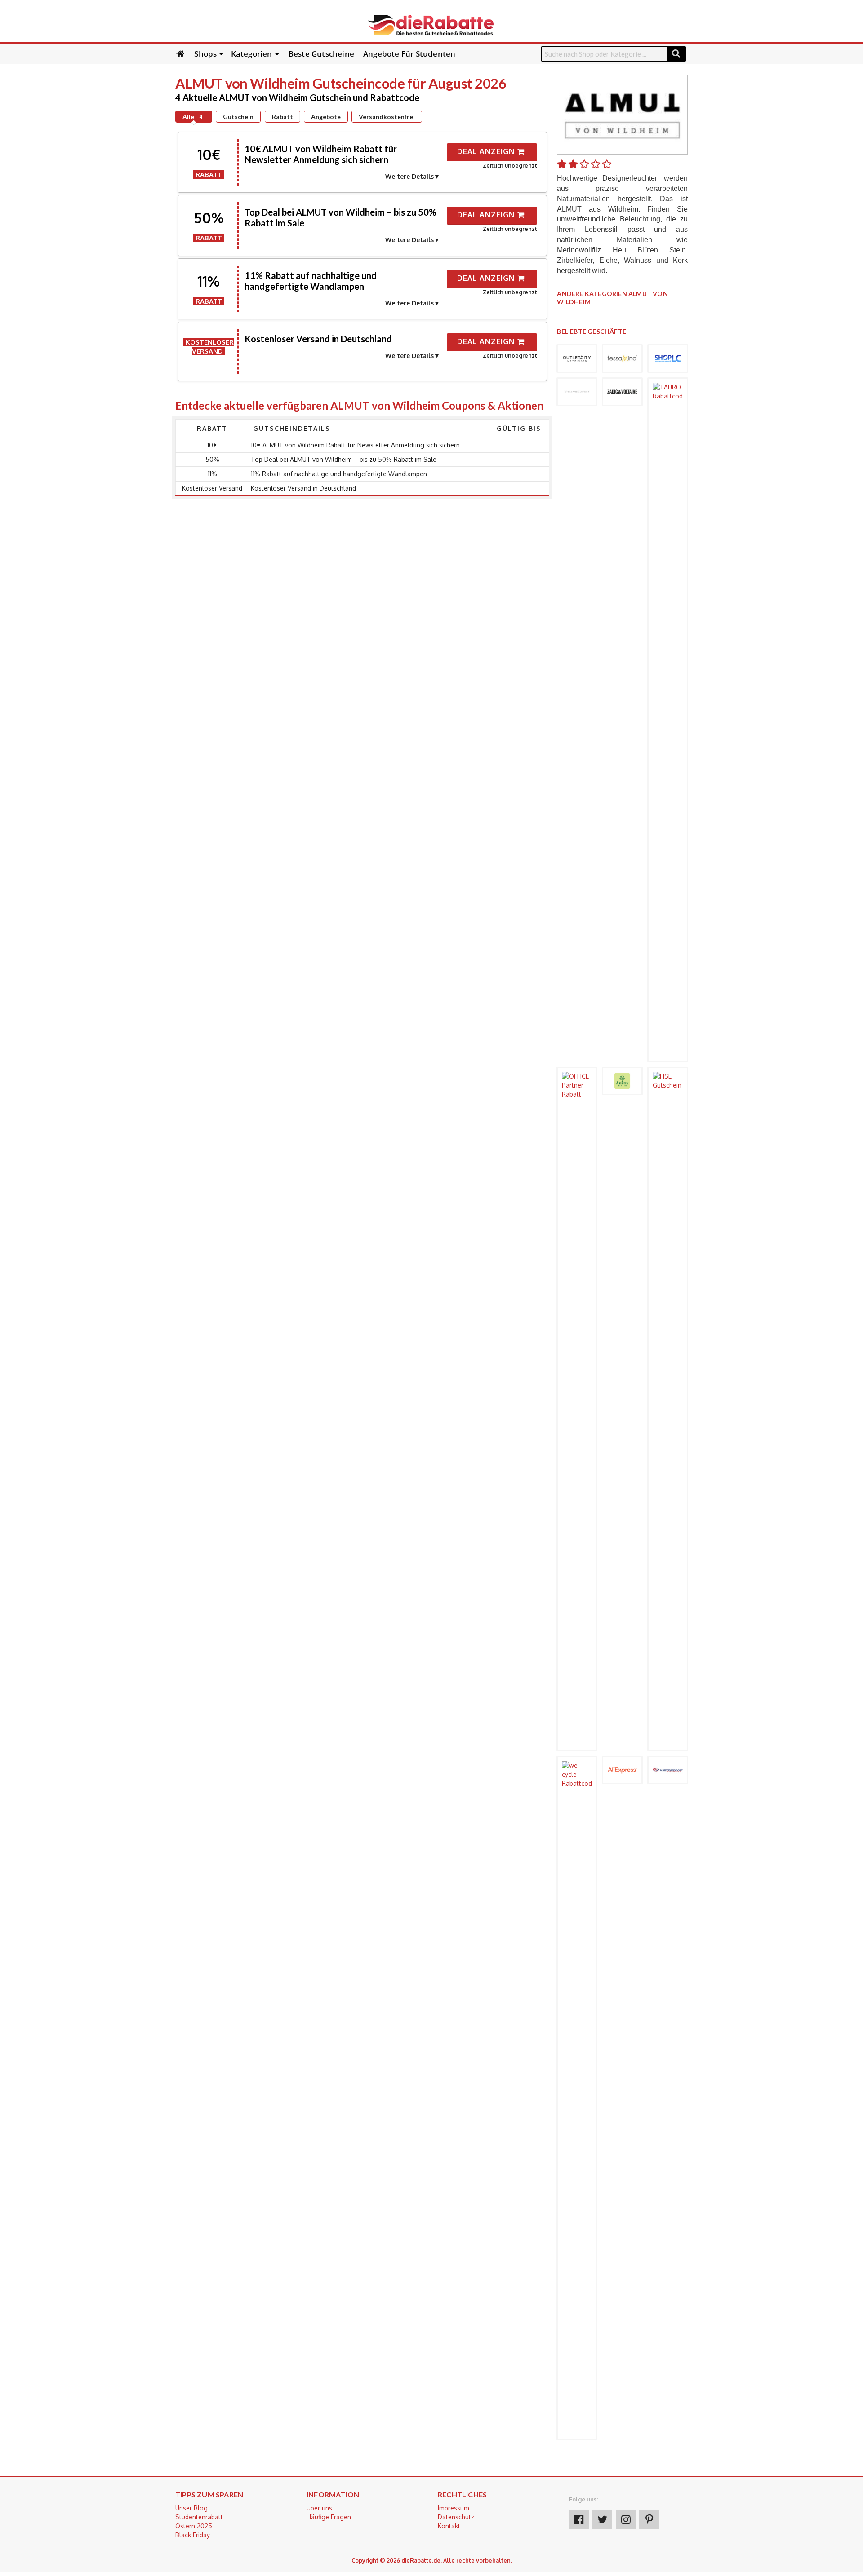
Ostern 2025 (194, 2526)
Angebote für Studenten (409, 54)
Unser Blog (191, 2508)
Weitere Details (409, 176)
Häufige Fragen (329, 2517)
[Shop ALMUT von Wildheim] (622, 114)
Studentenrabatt (199, 2517)
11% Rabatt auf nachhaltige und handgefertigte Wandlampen (311, 281)
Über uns (319, 2508)
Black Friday (193, 2535)
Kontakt (449, 2526)
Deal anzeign (487, 151)
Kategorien (252, 54)
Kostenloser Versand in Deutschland (318, 339)
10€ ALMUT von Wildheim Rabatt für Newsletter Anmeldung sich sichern (321, 154)
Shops (205, 54)
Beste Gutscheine (321, 54)
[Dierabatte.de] (431, 24)
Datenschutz (456, 2517)
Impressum (454, 2508)
